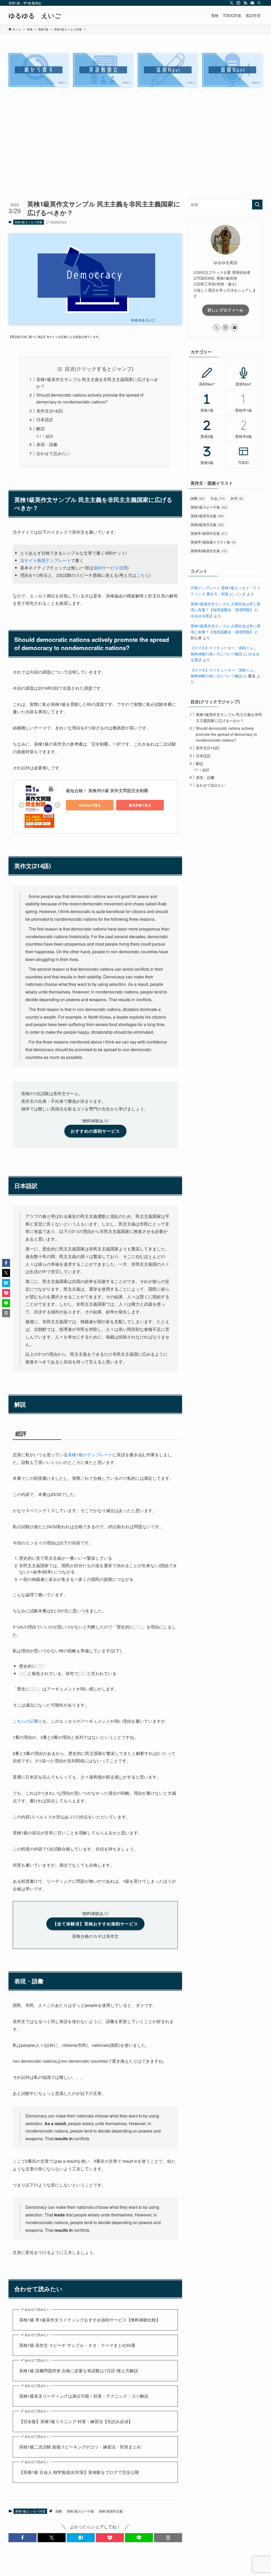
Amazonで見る (90, 805)
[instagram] (238, 3)
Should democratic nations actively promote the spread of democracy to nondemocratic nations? (226, 734)
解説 (40, 428)
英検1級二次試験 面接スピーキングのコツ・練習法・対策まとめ (80, 2447)
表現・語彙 (47, 444)
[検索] (259, 3)
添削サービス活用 (110, 568)
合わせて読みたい (53, 453)
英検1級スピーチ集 (80, 2511)
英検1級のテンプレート (90, 1455)
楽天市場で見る (140, 805)
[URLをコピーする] (168, 2538)
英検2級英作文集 (207, 525)
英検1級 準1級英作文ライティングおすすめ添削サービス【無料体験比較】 (90, 2320)
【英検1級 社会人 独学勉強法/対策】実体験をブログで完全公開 (79, 2472)
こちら (143, 575)
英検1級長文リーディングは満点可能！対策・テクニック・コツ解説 (84, 2396)
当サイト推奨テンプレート (46, 560)
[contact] (252, 3)
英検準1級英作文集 (209, 533)
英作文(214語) (50, 411)
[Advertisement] (135, 146)
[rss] (245, 3)
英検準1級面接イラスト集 (213, 542)
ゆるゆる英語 (202, 616)
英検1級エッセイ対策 (28, 222)
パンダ (240, 594)
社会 (218, 498)
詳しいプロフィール (226, 310)
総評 (49, 436)
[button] (22, 2538)
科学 (237, 498)
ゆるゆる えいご (35, 15)
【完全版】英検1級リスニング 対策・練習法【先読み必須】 (76, 2421)
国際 (59, 2511)
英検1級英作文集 (111, 2511)
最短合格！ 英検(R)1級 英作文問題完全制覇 (107, 790)
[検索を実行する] (257, 205)
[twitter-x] (232, 3)
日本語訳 (45, 419)
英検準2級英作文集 (209, 551)
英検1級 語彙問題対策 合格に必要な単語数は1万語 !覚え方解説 (79, 2371)
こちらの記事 (25, 1721)
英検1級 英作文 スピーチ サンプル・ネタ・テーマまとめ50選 (77, 2345)
